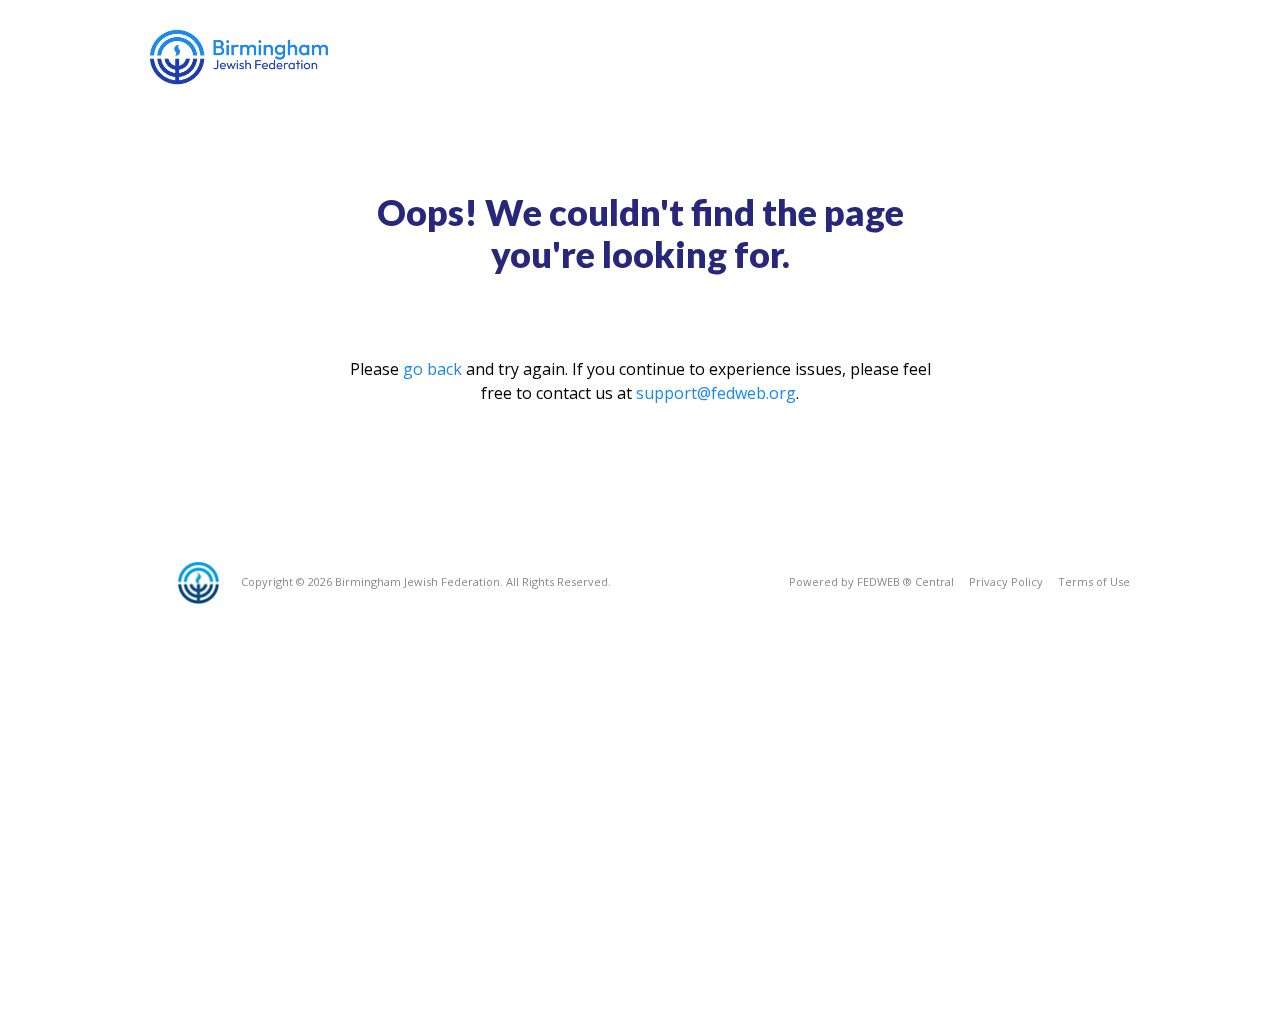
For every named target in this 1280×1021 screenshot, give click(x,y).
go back (432, 369)
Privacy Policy (1006, 581)
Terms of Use (1094, 581)
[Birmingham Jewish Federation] (241, 57)
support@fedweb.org (716, 393)
